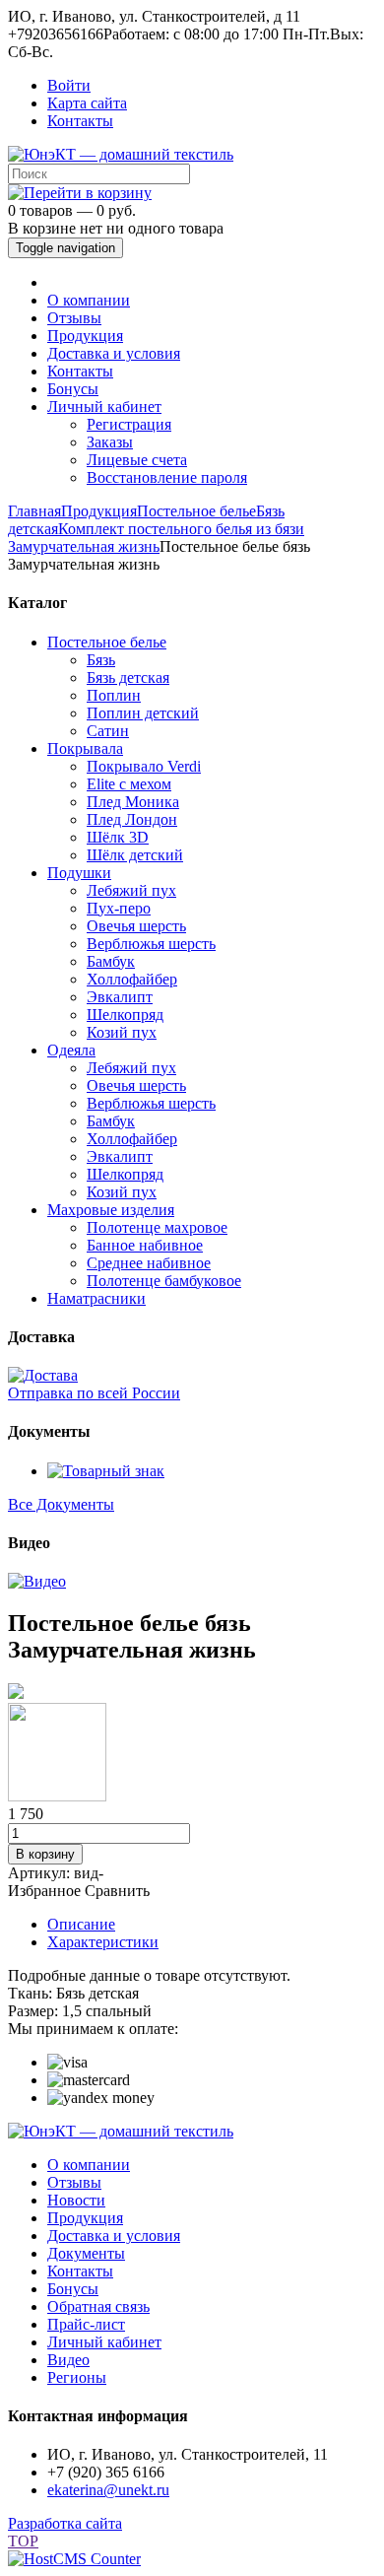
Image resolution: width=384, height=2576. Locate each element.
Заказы (110, 442)
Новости (76, 2200)
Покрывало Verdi (144, 766)
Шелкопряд (125, 1015)
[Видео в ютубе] (37, 1581)
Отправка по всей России (94, 1393)
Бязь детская (128, 678)
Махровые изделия (111, 1210)
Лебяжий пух (131, 890)
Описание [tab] (81, 1924)
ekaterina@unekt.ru (108, 2490)
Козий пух (122, 1032)
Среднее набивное (149, 1263)
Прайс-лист (86, 2324)
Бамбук (111, 961)
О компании (89, 300)
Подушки (79, 873)
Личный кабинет (104, 407)
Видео (68, 2360)
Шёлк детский (135, 855)
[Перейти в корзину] (80, 193)
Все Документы (61, 1504)
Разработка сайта (65, 2523)
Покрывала (85, 748)
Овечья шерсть (136, 926)
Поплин (114, 695)
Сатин (108, 731)
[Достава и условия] (43, 1375)
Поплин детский (143, 713)
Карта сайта (87, 103)
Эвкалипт (120, 997)
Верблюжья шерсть (151, 944)
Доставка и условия (114, 353)
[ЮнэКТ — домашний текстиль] (121, 154)
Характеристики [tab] (103, 1942)
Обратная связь (98, 2306)
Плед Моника (133, 802)
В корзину (45, 1854)
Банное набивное (145, 1245)
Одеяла (71, 1050)
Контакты (80, 121)
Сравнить (117, 1891)
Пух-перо (119, 908)
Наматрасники (96, 1298)
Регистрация (129, 424)
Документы (86, 2253)
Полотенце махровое (157, 1227)
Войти (69, 85)
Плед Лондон (132, 819)
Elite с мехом (129, 784)
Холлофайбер (132, 979)
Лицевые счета (137, 460)
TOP (23, 2541)
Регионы (77, 2377)
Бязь (101, 660)
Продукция (85, 336)
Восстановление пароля (167, 477)
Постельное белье (107, 642)
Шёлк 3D (118, 837)
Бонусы (73, 389)
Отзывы (74, 318)
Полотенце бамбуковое (164, 1281)
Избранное (44, 1891)
